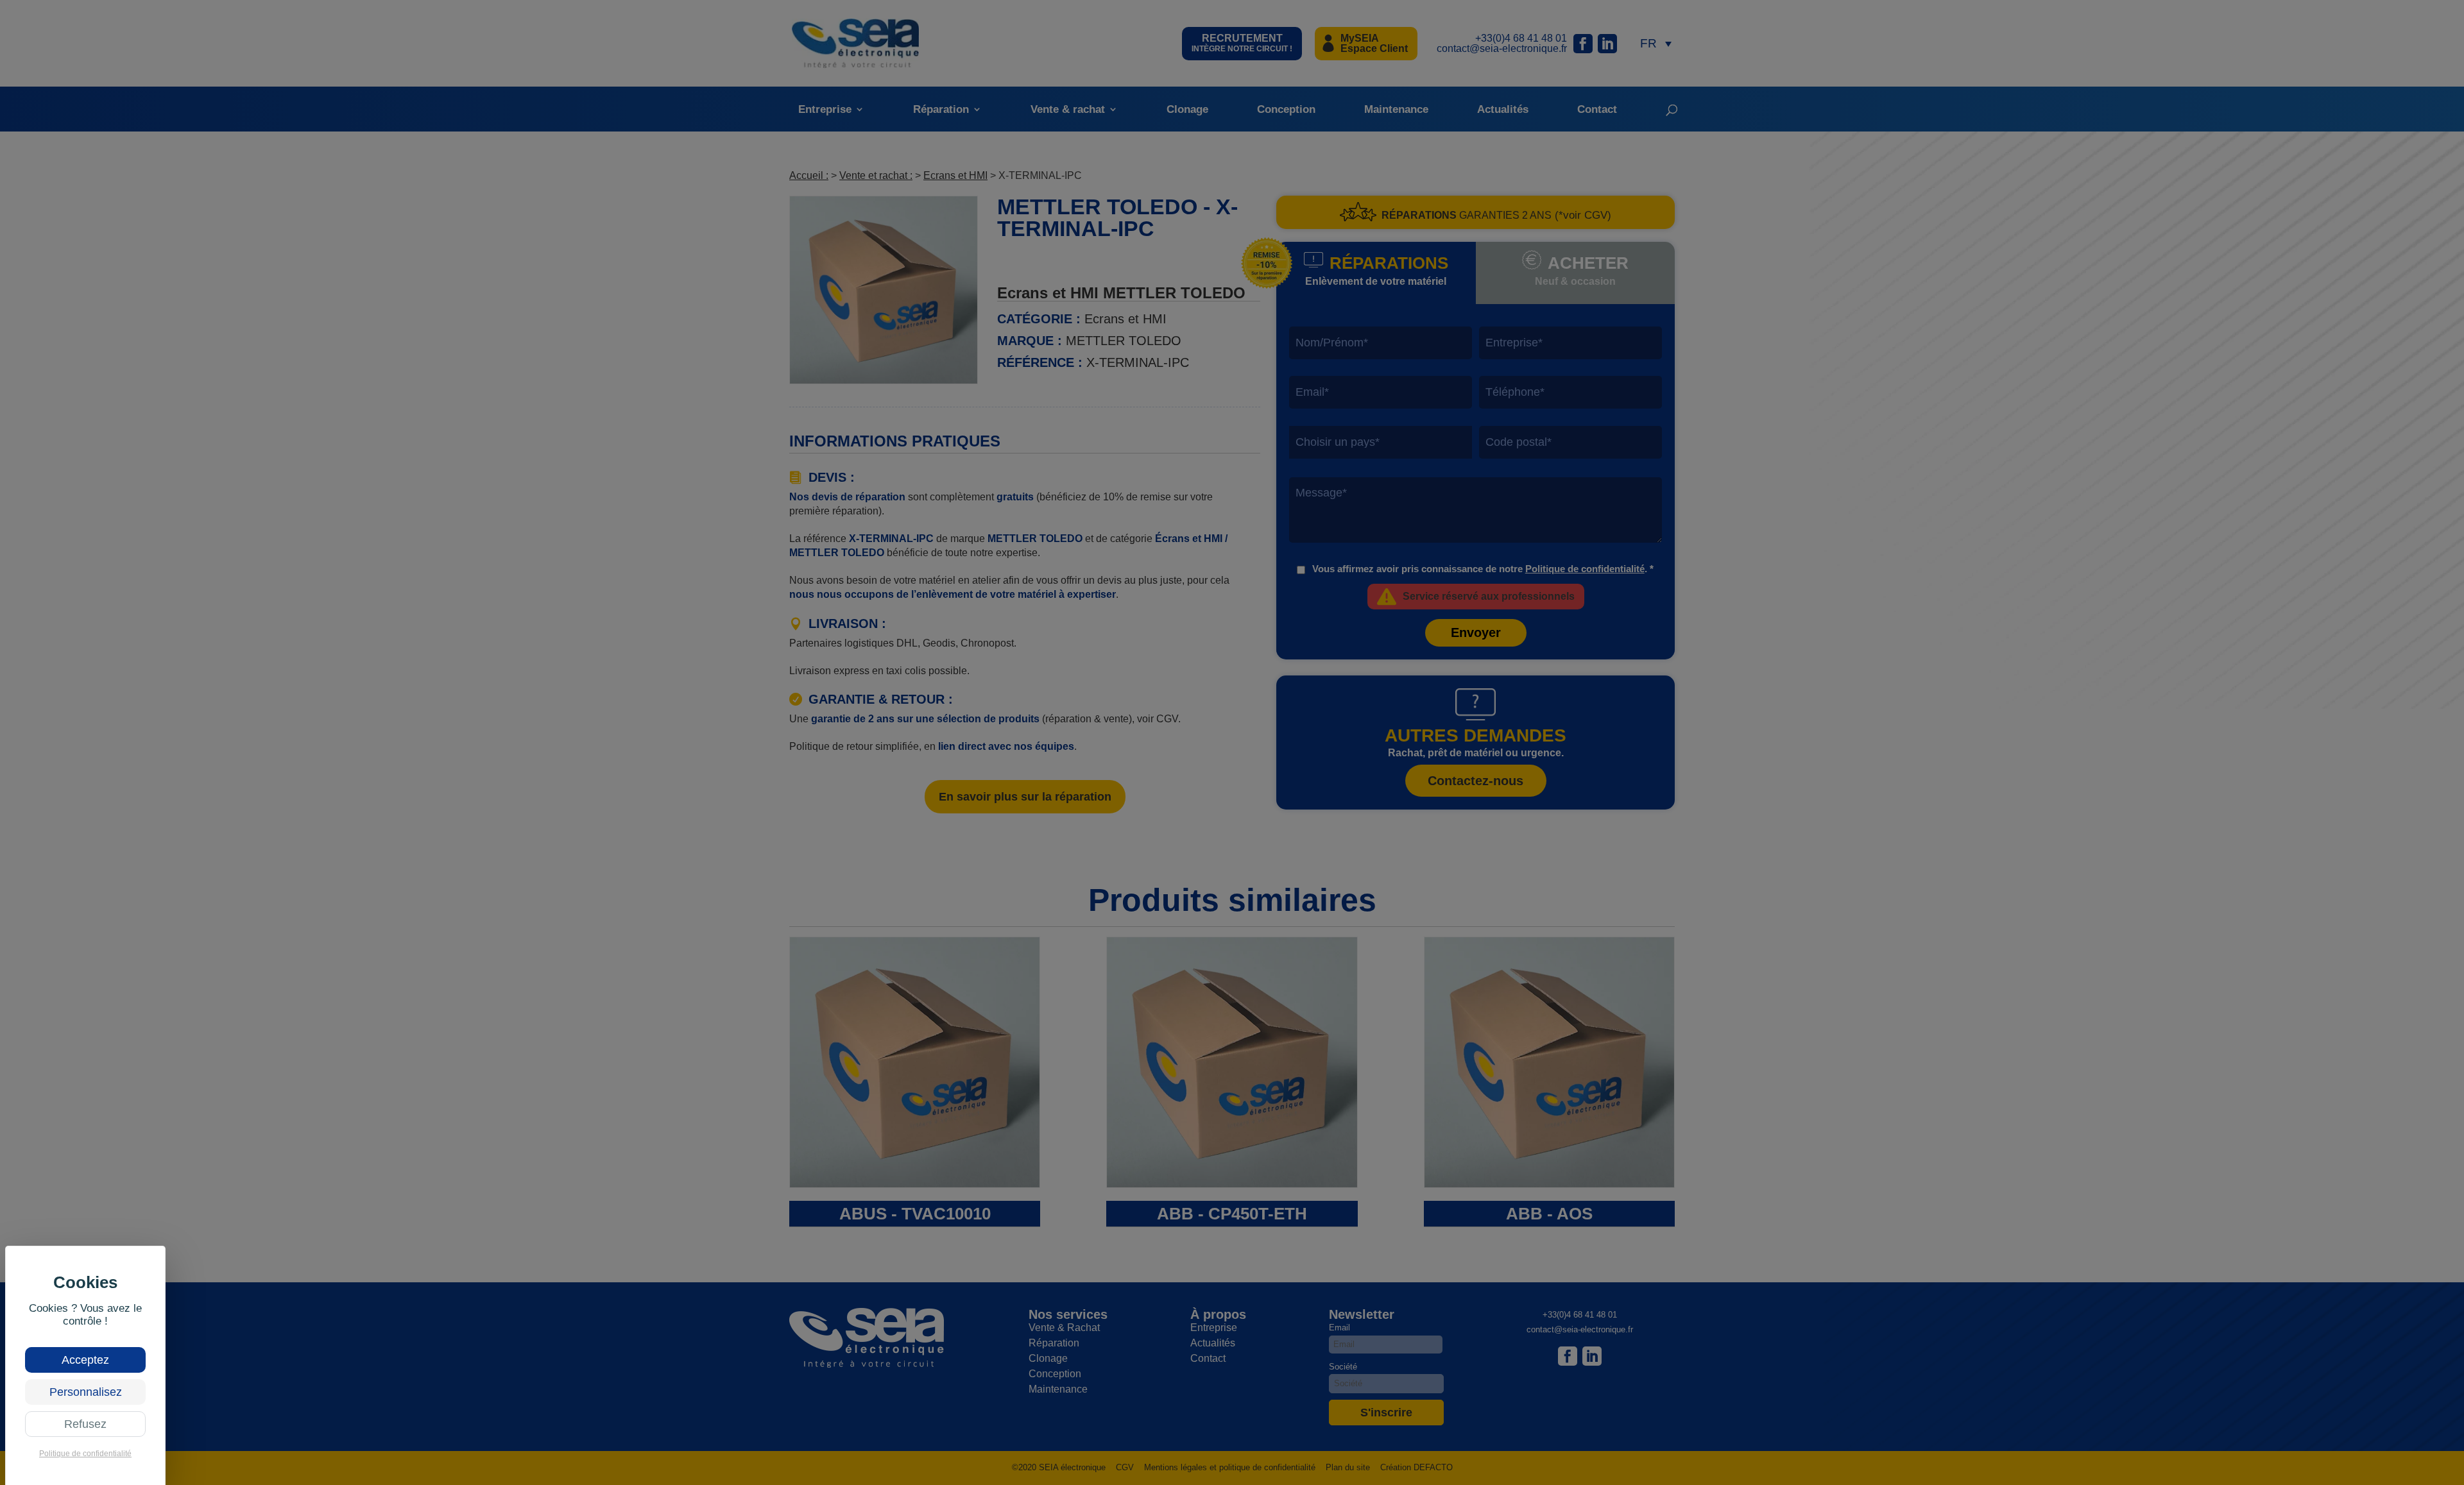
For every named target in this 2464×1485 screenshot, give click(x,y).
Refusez (85, 1424)
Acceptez (85, 1360)
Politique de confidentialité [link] (85, 1454)
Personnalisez (86, 1392)
